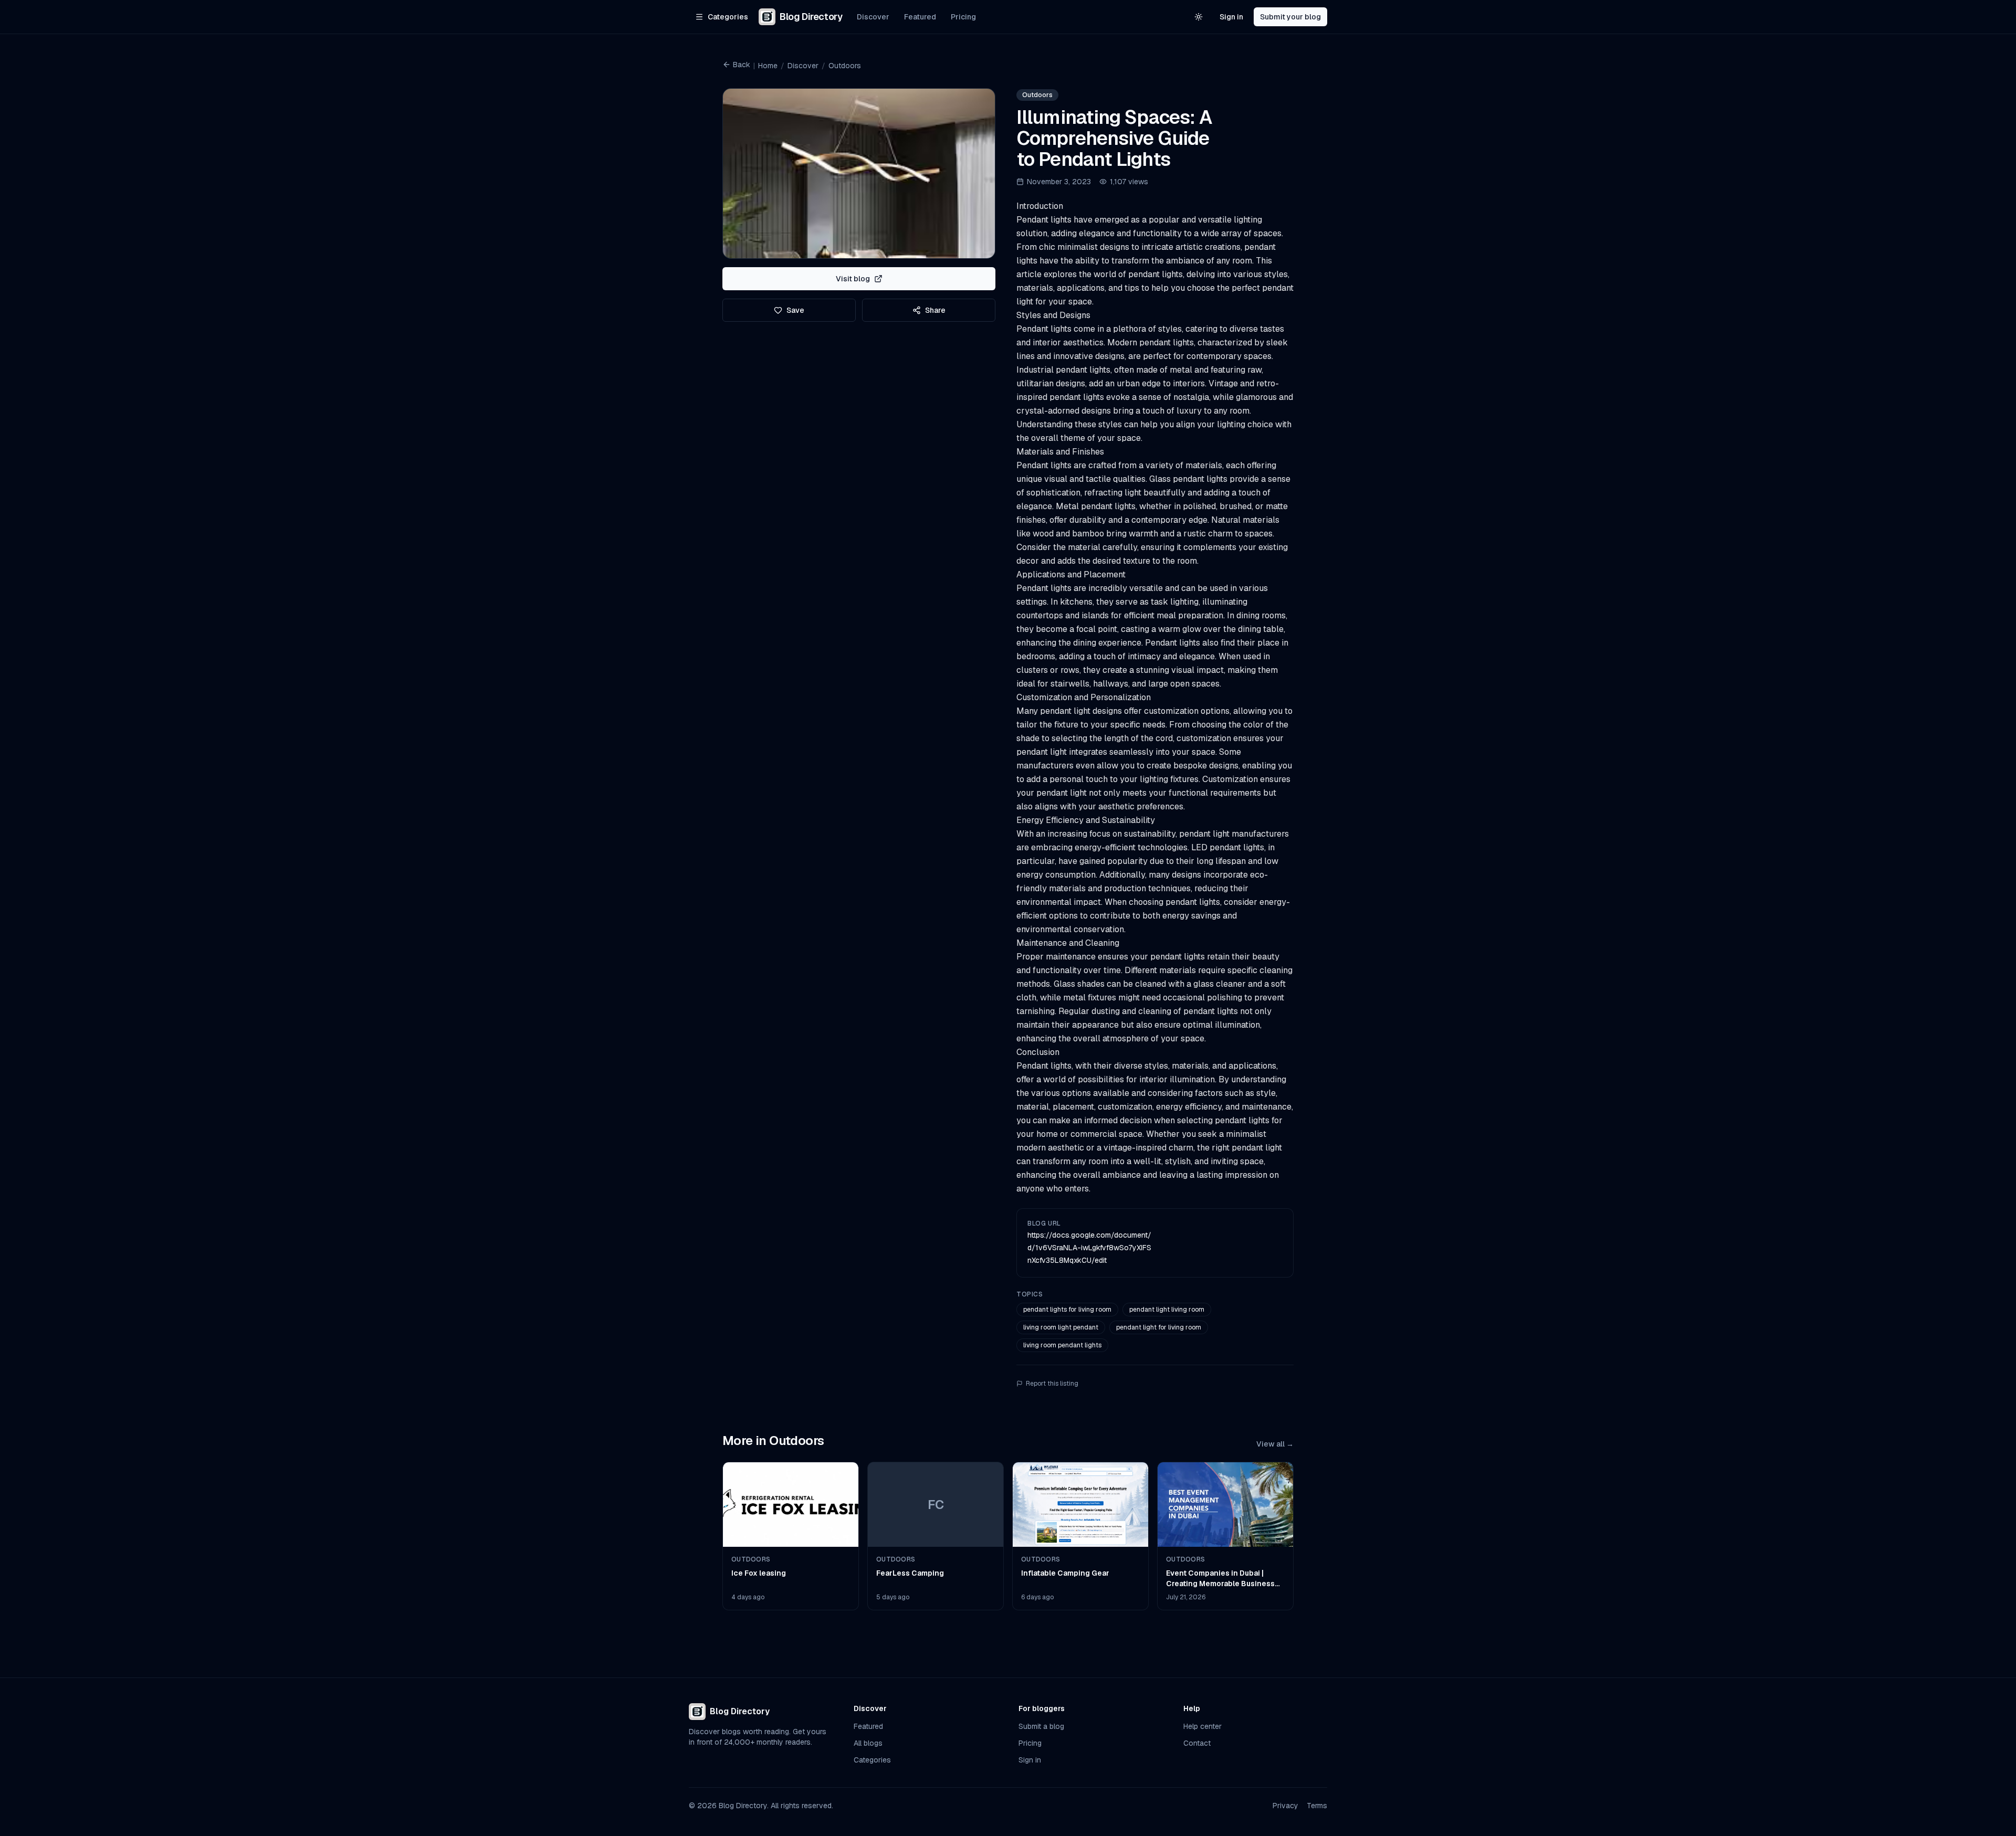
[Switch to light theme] (1199, 17)
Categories (872, 1760)
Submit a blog (1041, 1726)
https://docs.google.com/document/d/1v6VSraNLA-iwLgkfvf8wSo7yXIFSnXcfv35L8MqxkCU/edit (1089, 1248)
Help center (1203, 1726)
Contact (1197, 1743)
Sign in (1231, 17)
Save (795, 310)
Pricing (963, 17)
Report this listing (1052, 1384)
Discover (873, 17)
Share (935, 310)
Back (742, 65)
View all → (1275, 1444)
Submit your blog (1290, 17)
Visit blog (853, 279)
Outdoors (845, 66)
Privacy (1285, 1806)
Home (768, 66)
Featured (920, 17)
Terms (1317, 1806)
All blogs (868, 1743)
